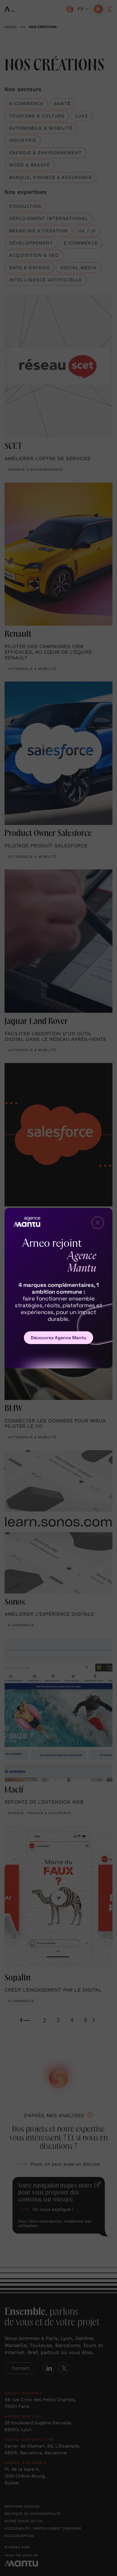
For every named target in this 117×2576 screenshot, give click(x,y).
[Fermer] (98, 1223)
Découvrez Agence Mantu (58, 1338)
